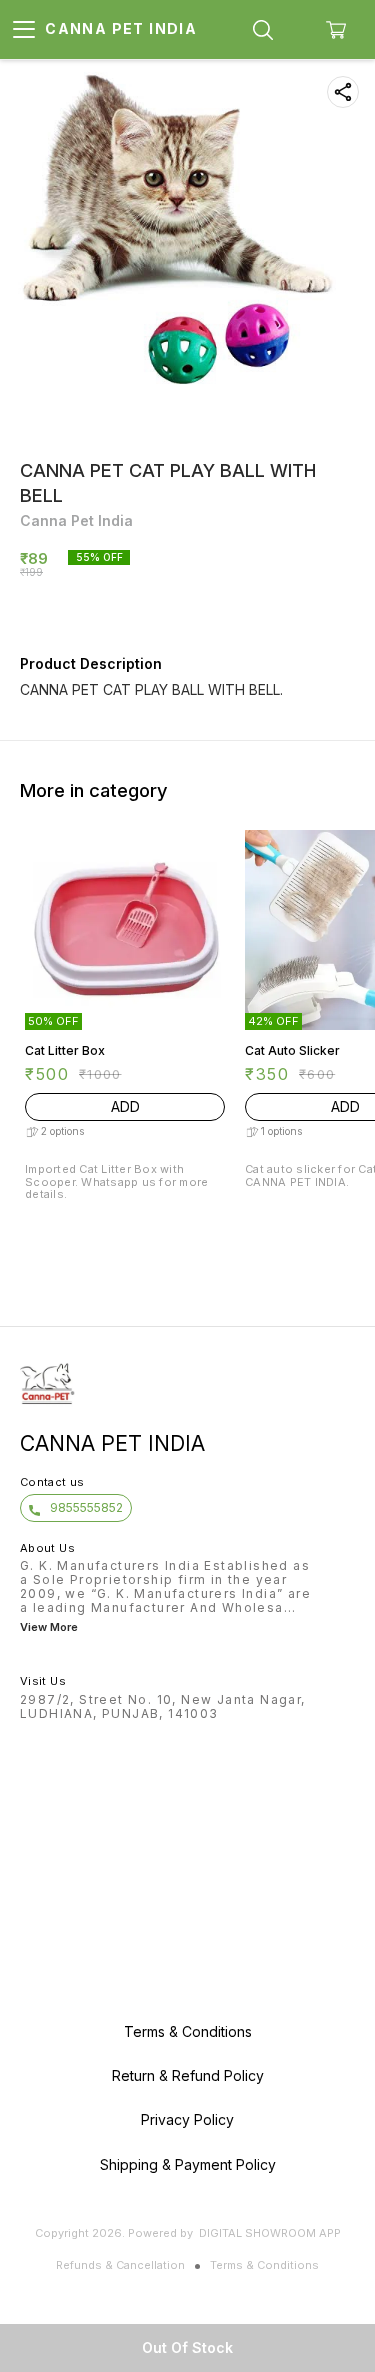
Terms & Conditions (264, 2265)
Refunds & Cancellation (120, 2265)
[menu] (24, 30)
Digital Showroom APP (270, 2233)
